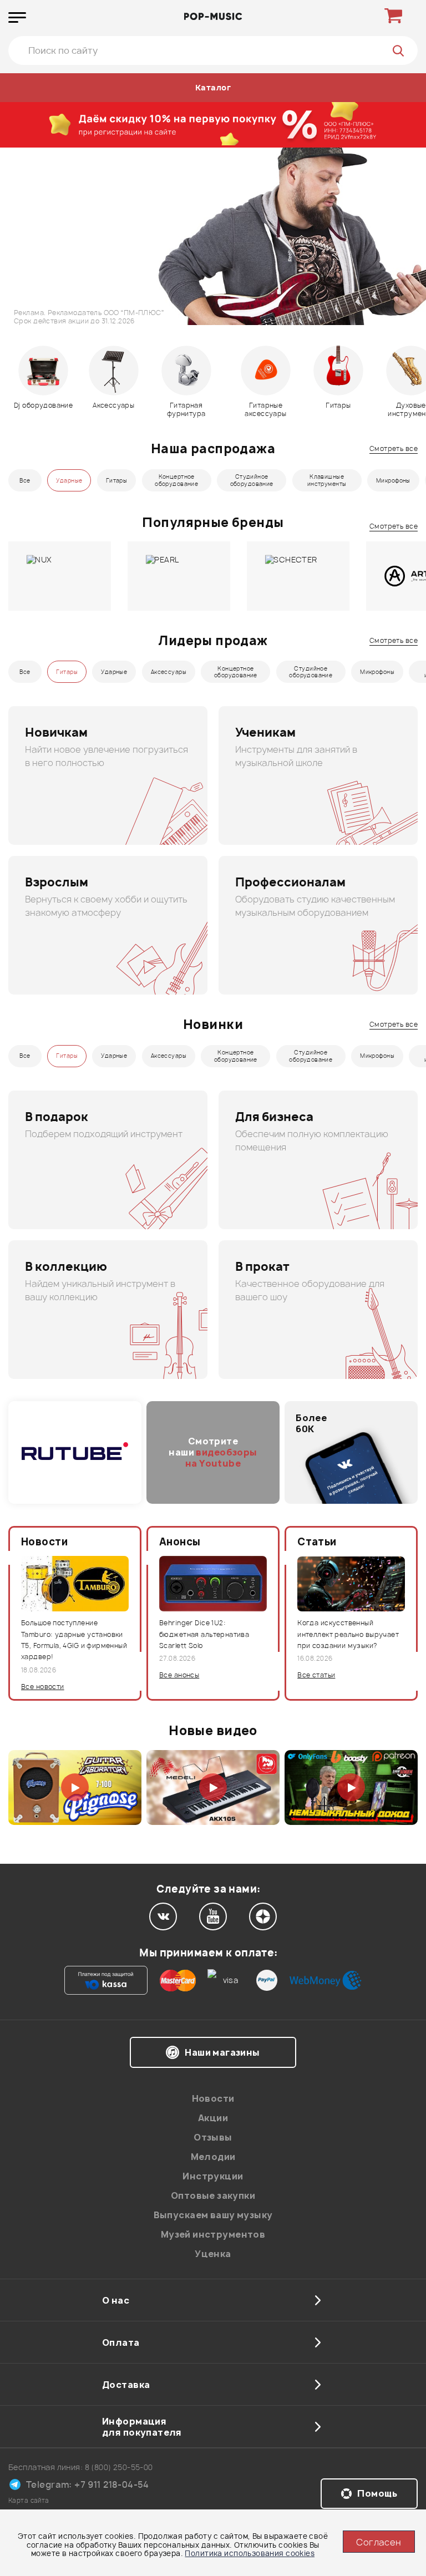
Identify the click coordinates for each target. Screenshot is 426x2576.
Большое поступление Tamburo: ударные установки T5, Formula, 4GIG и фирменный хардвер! (74, 1640)
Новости (213, 2098)
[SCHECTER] (298, 576)
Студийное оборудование (252, 480)
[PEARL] (179, 576)
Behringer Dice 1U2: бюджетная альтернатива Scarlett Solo (204, 1634)
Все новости (43, 1687)
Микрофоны (393, 480)
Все (25, 480)
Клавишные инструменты (327, 480)
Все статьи (316, 1675)
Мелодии (213, 2157)
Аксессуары (169, 672)
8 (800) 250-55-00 (119, 2467)
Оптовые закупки (213, 2195)
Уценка (213, 2254)
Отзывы (213, 2137)
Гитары (117, 480)
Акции (213, 2118)
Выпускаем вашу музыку (213, 2215)
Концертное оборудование (176, 480)
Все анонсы (179, 1675)
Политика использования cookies (250, 2553)
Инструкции (213, 2176)
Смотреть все (394, 448)
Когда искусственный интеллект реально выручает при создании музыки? (348, 1634)
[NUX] (60, 576)
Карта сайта (29, 2500)
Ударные (69, 480)
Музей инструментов (213, 2234)
